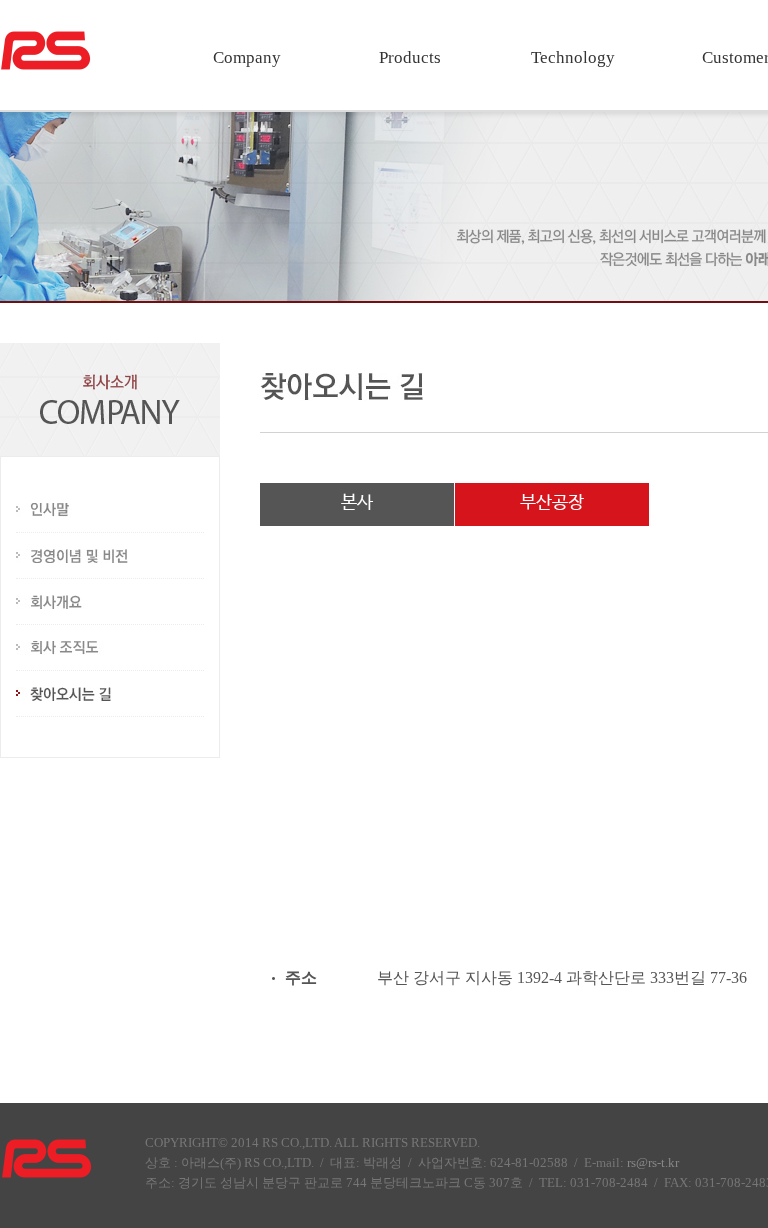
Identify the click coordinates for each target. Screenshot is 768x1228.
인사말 (110, 510)
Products (410, 57)
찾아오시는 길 (110, 694)
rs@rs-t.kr (653, 1162)
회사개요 (110, 602)
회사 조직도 (110, 648)
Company (247, 57)
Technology (573, 57)
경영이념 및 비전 (110, 556)
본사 (357, 503)
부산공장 (552, 503)
